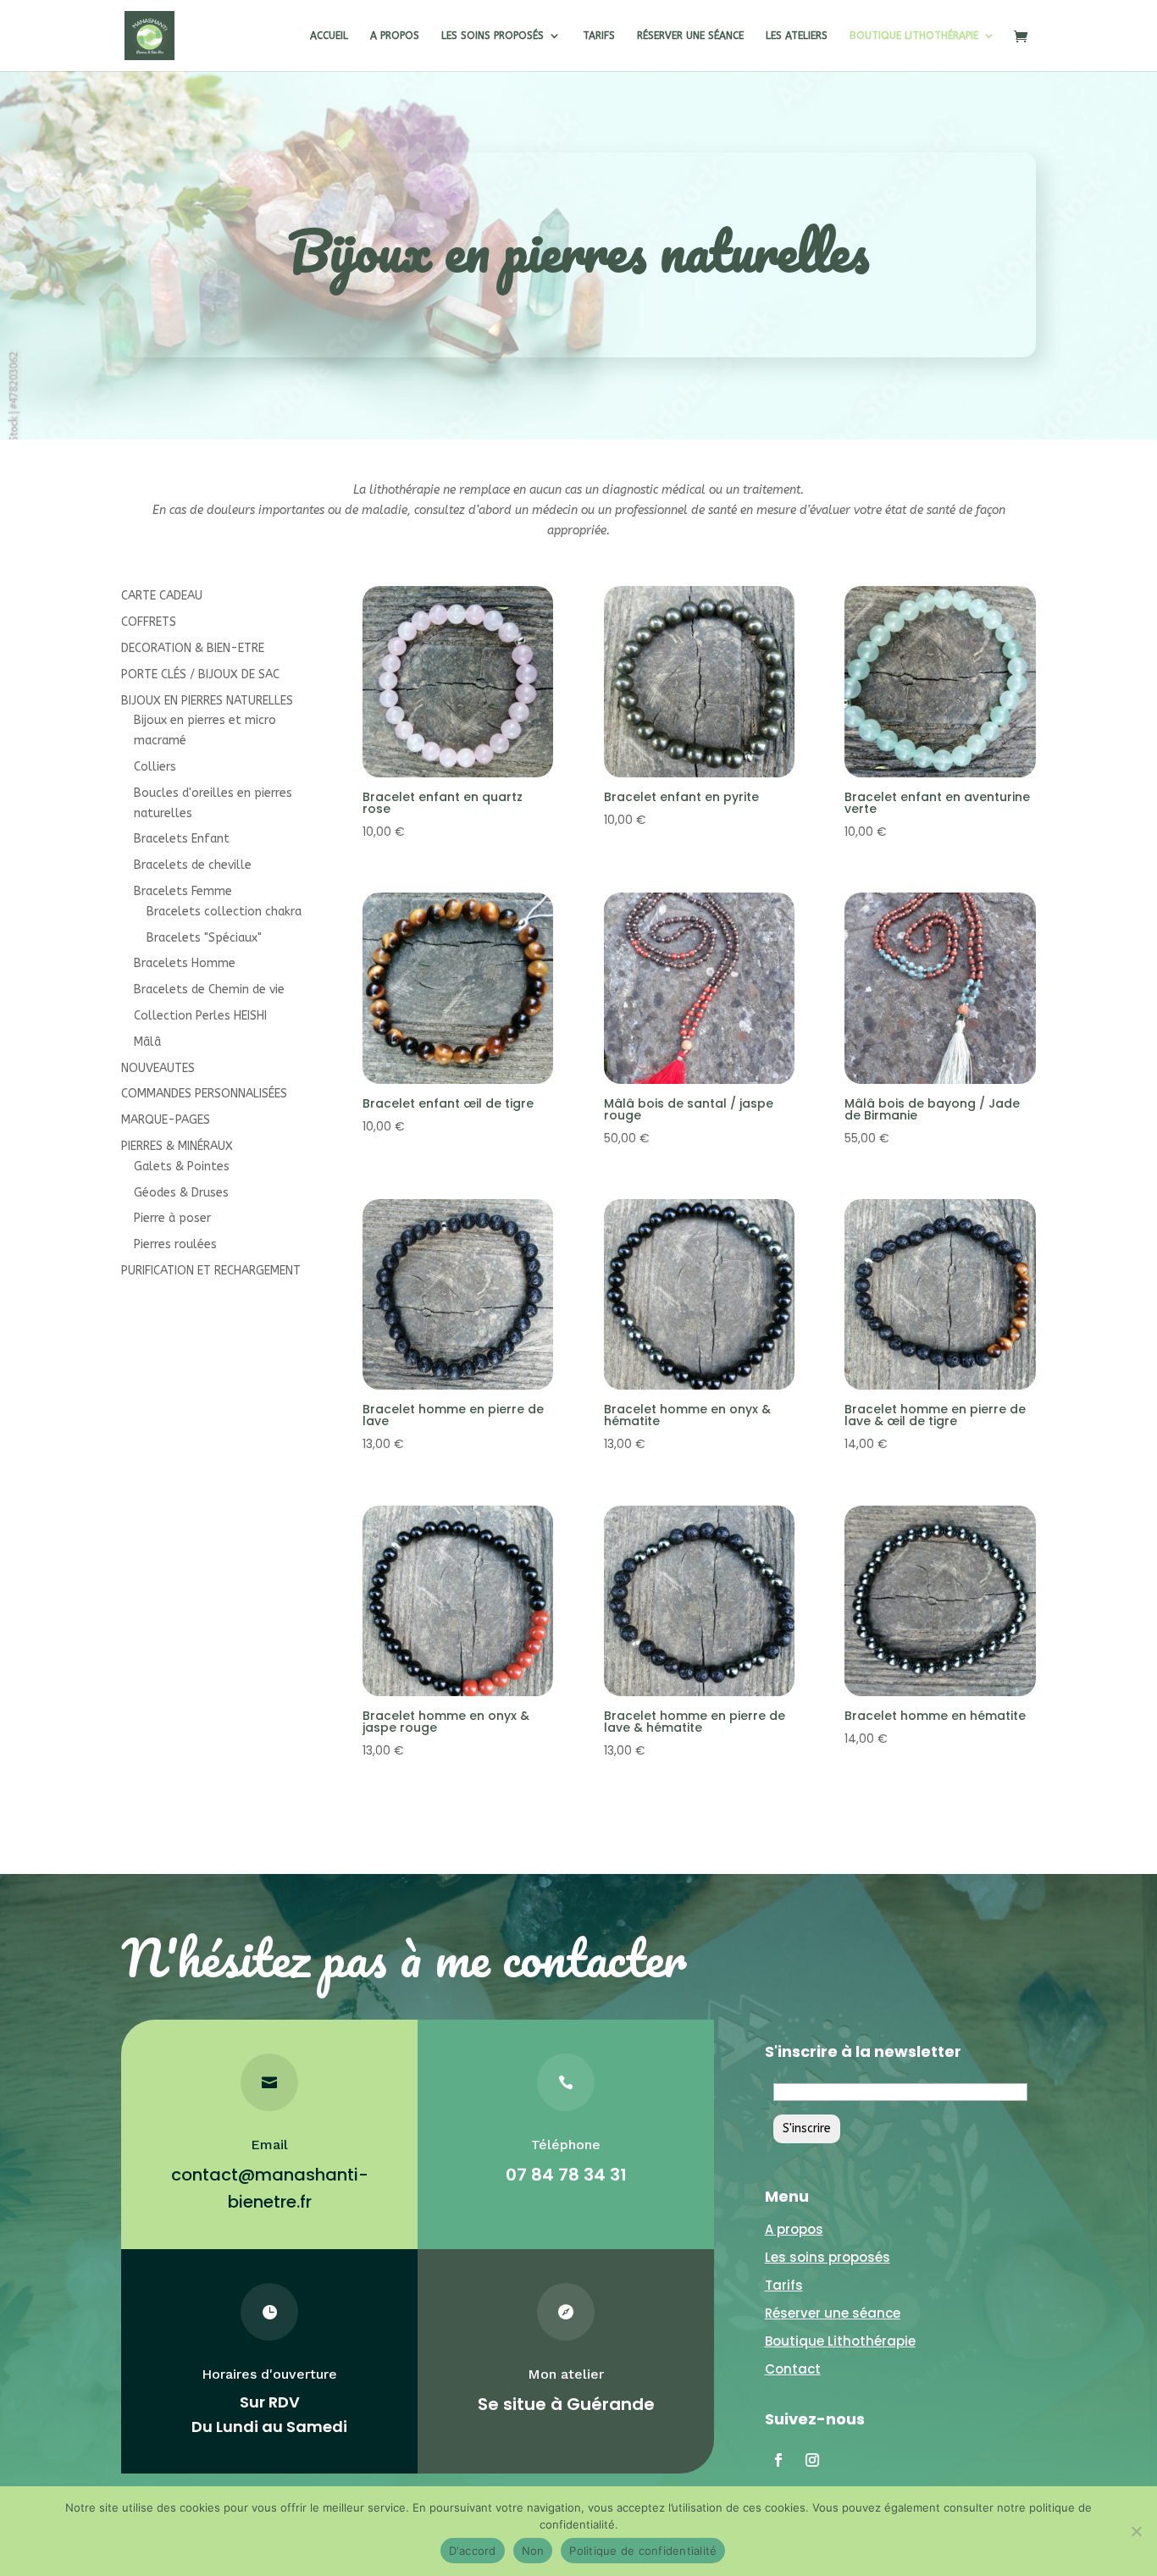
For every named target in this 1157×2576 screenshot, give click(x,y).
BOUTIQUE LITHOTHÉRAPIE (914, 36)
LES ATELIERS (797, 36)
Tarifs (784, 2285)
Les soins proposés (828, 2257)
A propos (794, 2229)
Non (533, 2551)
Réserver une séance (833, 2313)
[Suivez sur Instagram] (812, 2460)
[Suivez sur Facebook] (778, 2460)
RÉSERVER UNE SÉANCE (690, 36)
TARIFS (599, 36)
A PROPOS (395, 36)
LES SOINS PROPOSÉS (493, 36)
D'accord (473, 2551)
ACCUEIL (329, 36)
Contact (793, 2369)
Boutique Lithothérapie (840, 2341)
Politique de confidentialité (643, 2551)
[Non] (1136, 2531)
